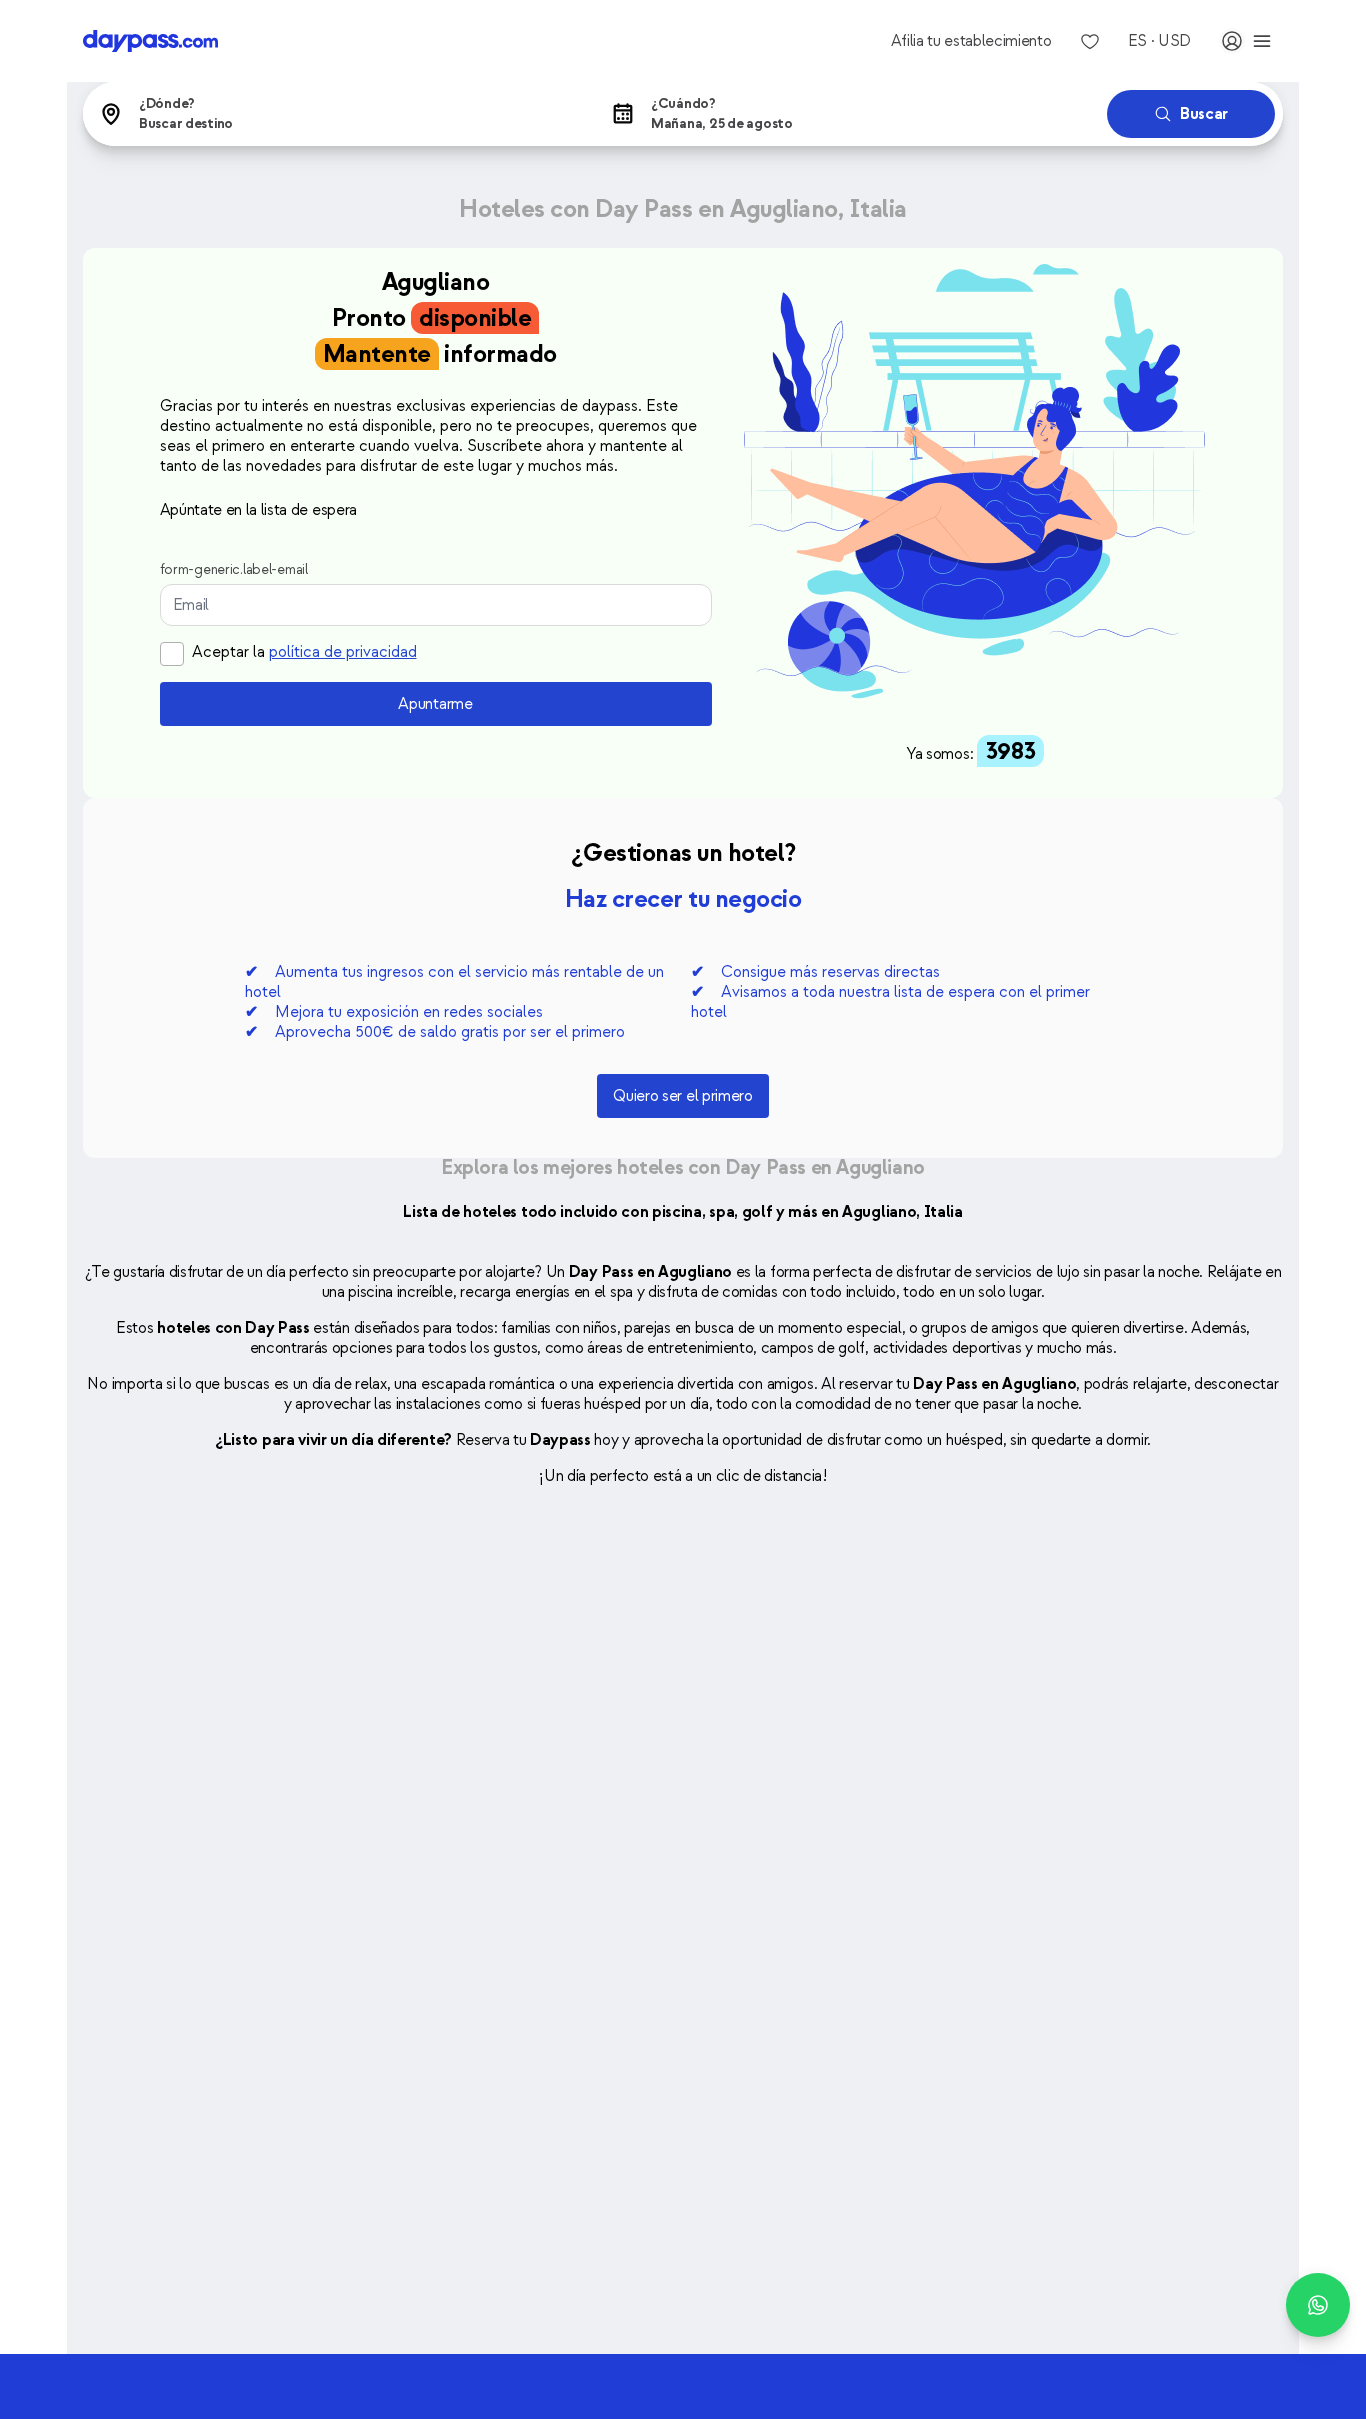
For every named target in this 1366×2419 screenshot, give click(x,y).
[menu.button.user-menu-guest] (1247, 41)
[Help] (1318, 2305)
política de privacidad (343, 652)
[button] (335, 114)
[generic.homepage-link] (150, 41)
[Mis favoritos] (1090, 41)
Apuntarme (435, 704)
